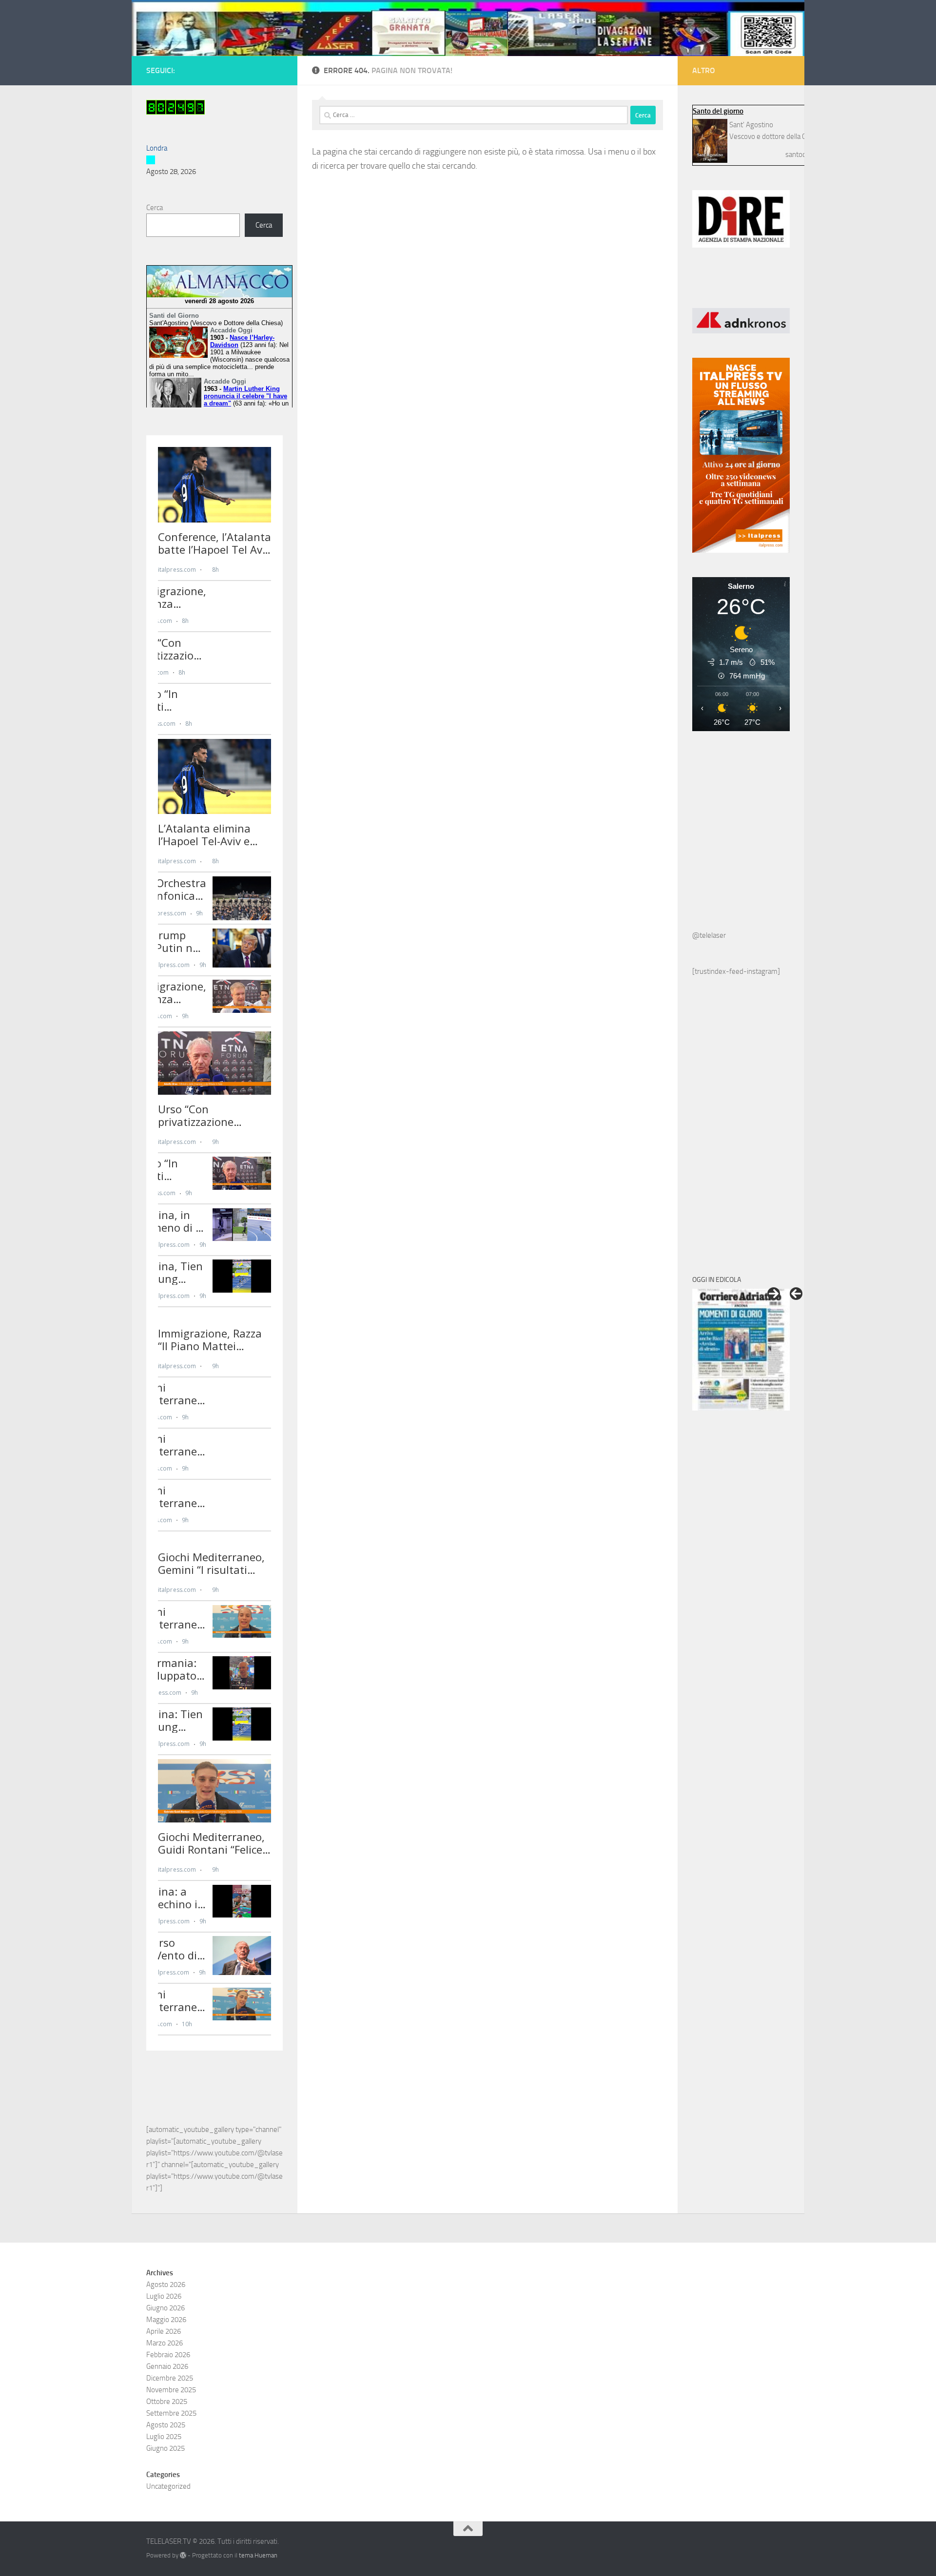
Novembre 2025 (171, 2390)
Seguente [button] (774, 1294)
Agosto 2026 (166, 2285)
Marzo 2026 (165, 2343)
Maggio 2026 (166, 2320)
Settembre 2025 (171, 2413)
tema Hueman (258, 2555)
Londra (157, 148)
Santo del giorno (718, 111)
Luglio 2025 (164, 2437)
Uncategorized (168, 2486)
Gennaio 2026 (167, 2366)
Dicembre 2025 (170, 2378)
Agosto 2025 (166, 2425)
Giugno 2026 (166, 2308)
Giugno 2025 (166, 2448)
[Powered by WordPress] (183, 2555)
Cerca (155, 208)
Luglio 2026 (164, 2296)
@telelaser (709, 935)
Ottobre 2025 (167, 2402)
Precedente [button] (796, 1294)
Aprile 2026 (164, 2331)
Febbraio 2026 (168, 2355)
